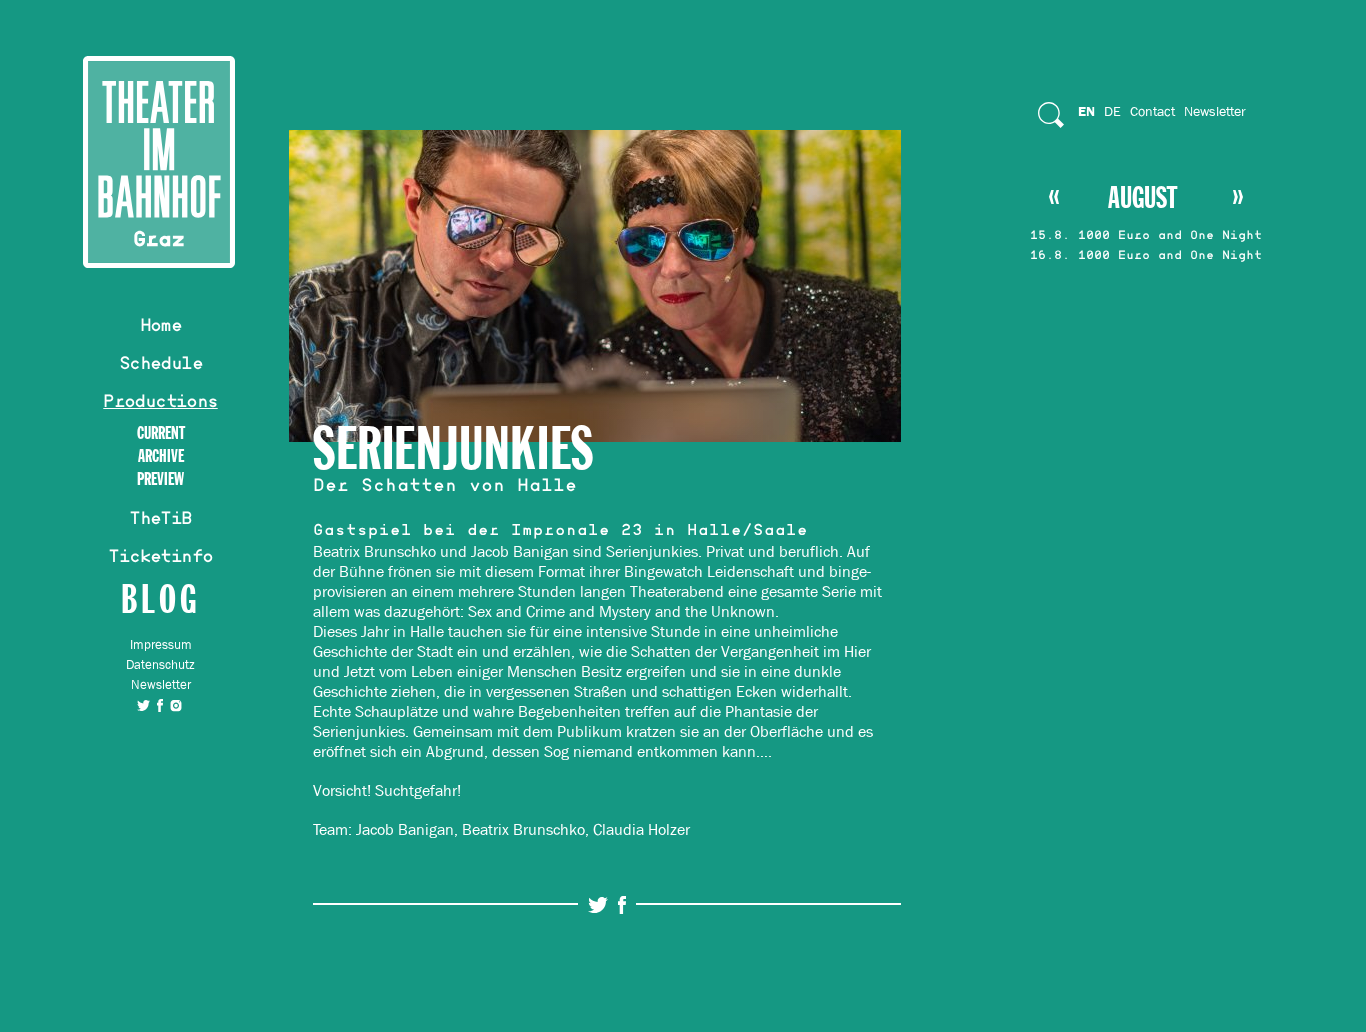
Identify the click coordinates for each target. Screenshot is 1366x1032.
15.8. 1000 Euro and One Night (1146, 237)
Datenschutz (160, 664)
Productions (160, 404)
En (1086, 111)
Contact (1152, 111)
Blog (160, 598)
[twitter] (143, 704)
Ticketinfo (160, 559)
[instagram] (176, 704)
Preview (160, 479)
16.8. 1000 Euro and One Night (1146, 257)
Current (161, 433)
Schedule (160, 366)
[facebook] (160, 704)
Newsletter (161, 684)
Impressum (161, 644)
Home (161, 328)
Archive (161, 456)
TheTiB (160, 521)
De (1112, 111)
